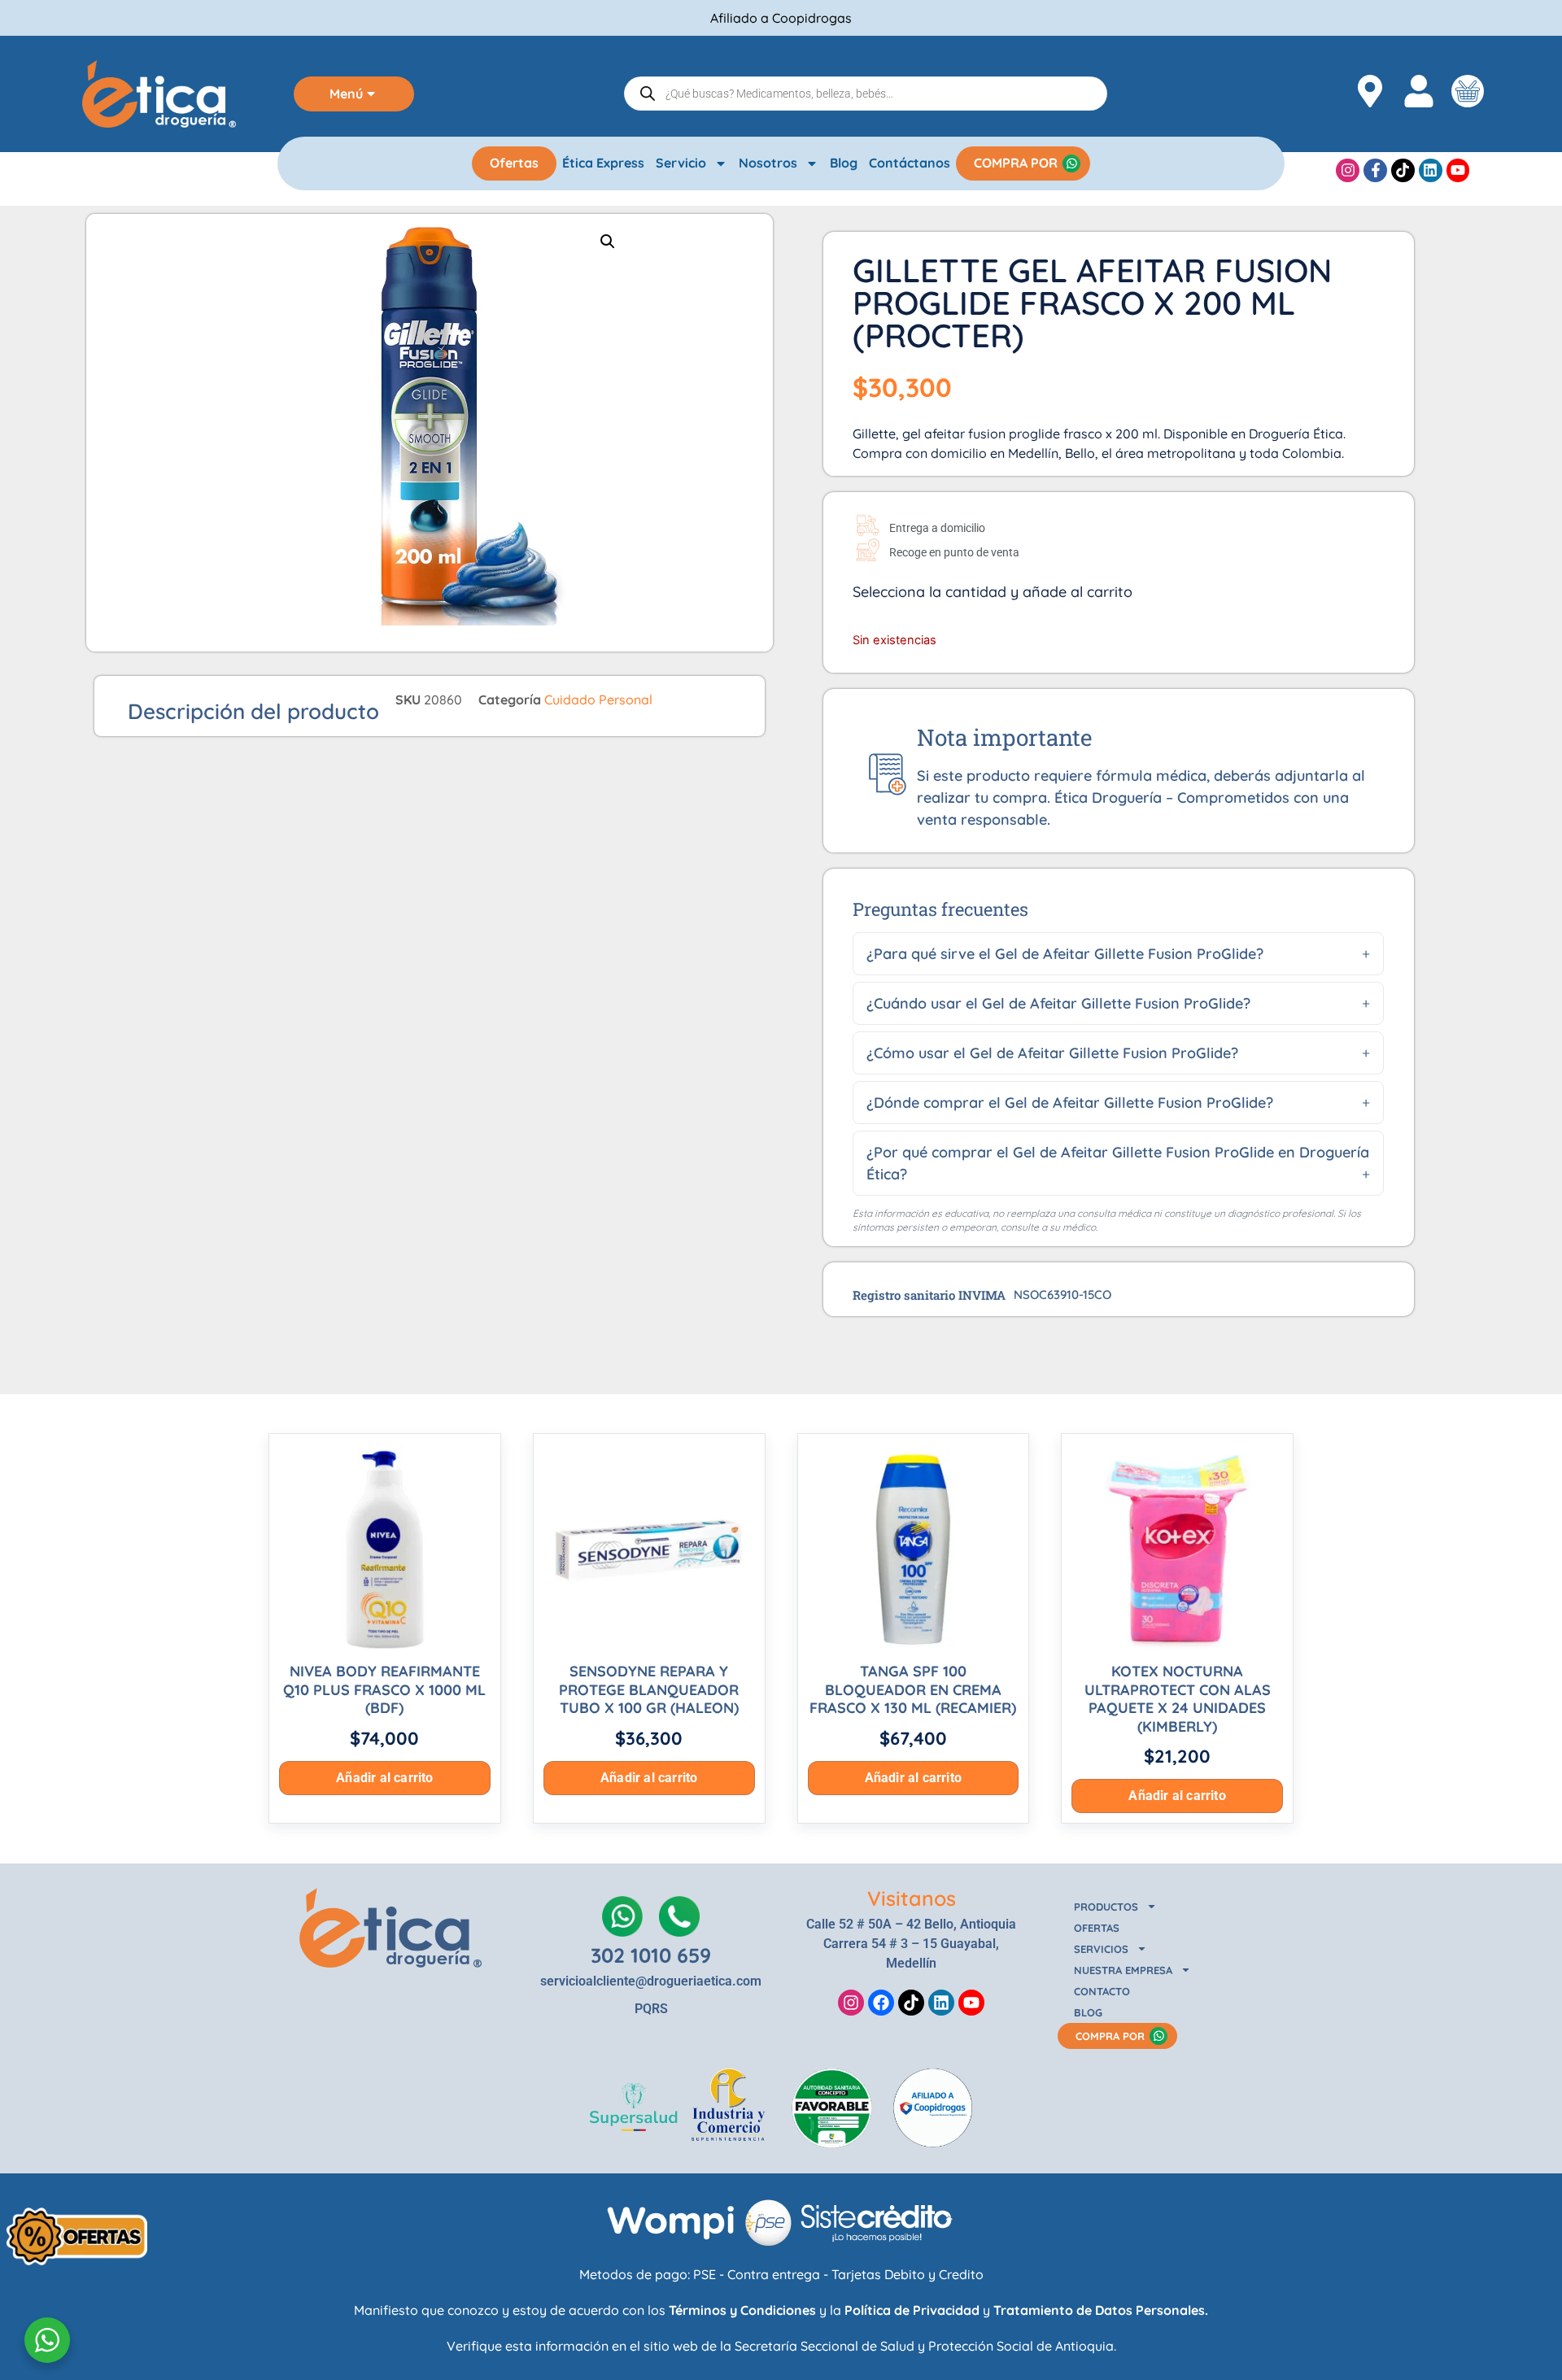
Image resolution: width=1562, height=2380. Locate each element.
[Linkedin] (1431, 170)
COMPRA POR (1016, 163)
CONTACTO (1102, 1991)
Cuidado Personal (598, 700)
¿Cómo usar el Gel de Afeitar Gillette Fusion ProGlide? (1052, 1053)
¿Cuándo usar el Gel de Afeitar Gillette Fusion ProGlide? (1058, 1003)
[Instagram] (1348, 170)
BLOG (1088, 2012)
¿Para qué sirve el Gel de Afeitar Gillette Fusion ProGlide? (1065, 954)
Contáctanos (910, 163)
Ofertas (514, 163)
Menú (346, 94)
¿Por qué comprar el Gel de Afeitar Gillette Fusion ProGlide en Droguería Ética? (1118, 1163)
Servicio (681, 163)
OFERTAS (1097, 1928)
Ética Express (603, 163)
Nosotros (768, 163)
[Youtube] (1458, 170)
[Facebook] (881, 2003)
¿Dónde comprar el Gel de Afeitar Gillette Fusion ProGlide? (1070, 1103)
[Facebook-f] (1375, 170)
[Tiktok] (1403, 170)
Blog (844, 163)
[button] (608, 242)
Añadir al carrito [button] (384, 1778)
